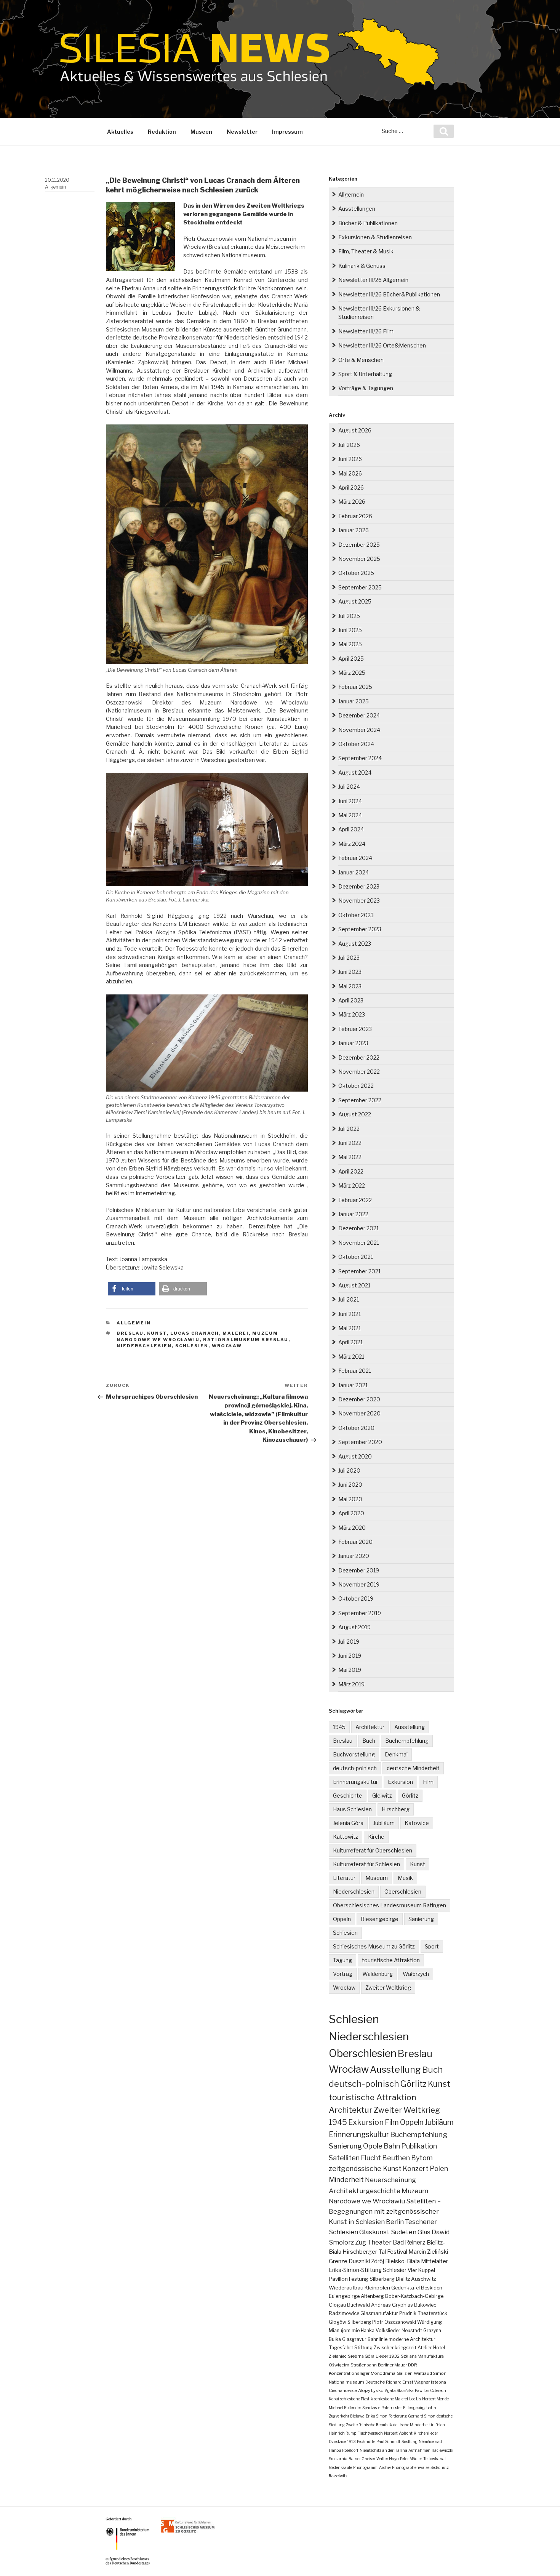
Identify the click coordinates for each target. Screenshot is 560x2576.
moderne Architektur (412, 2339)
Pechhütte (366, 2442)
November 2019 (359, 1584)
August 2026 (355, 430)
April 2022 (351, 1171)
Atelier (425, 2348)
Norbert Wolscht (398, 2433)
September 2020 (360, 1442)
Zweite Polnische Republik (369, 2425)
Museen (201, 132)
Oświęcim (339, 2365)
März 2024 (352, 844)
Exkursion (400, 1782)
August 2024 (355, 772)
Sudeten (404, 2232)
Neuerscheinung (390, 2180)
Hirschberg (396, 1809)
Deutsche (375, 2382)
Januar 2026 (354, 530)
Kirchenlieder (426, 2433)
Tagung (342, 1960)
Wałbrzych (416, 1974)
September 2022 (360, 1100)
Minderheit (346, 2180)
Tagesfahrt (341, 2348)
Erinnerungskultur (355, 1782)
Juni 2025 (350, 630)
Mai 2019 (350, 1670)
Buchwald (358, 2305)
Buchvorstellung (354, 1754)
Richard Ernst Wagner (408, 2382)
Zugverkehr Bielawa (347, 2416)
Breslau (130, 1333)
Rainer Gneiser (362, 2459)
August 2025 (355, 601)
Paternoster (392, 2408)
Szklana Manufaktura (422, 2356)
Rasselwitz (338, 2476)
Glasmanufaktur (379, 2313)
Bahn (392, 2146)
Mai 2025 (350, 644)
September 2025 (360, 587)
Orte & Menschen (361, 360)
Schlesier (395, 2270)
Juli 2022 (349, 1129)
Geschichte (348, 1796)
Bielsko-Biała (402, 2261)
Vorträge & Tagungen (366, 388)
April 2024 (351, 829)
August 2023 (355, 944)
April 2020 (351, 1513)
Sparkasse (371, 2408)
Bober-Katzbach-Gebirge (414, 2296)
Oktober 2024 (356, 744)
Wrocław (227, 1346)
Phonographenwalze (411, 2467)
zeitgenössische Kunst (365, 2169)
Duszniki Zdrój (366, 2261)
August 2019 (354, 1627)
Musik (405, 1878)
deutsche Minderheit (413, 1768)
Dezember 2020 (359, 1399)
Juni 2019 (350, 1656)
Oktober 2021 (356, 1257)
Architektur (370, 1727)
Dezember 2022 (359, 1057)
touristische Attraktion (391, 1960)
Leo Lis (415, 2399)
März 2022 (352, 1186)
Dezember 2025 (359, 545)
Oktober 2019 (356, 1599)
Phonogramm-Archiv (372, 2467)
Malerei (236, 1333)
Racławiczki (442, 2450)
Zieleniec (338, 2356)
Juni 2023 (350, 972)
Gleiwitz (382, 1796)
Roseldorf (350, 2450)
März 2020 (352, 1528)
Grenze (338, 2261)
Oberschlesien (403, 1892)
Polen (439, 2169)
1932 (394, 2356)
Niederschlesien (144, 1346)
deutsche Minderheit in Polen (419, 2425)
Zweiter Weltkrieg (388, 1988)
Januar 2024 (354, 872)
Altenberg (372, 2296)
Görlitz (410, 1796)
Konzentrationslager (349, 2373)
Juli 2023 (349, 958)
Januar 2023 (353, 1043)
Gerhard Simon (422, 2416)
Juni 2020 (350, 1485)
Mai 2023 (350, 986)
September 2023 (360, 929)
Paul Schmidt (388, 2442)
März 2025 (352, 673)
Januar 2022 (353, 1214)
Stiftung (363, 2348)
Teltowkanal (434, 2459)
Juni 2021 (350, 1314)
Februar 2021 (355, 1371)
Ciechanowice (343, 2390)
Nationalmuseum (346, 2382)
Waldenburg (378, 1974)
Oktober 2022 (356, 1086)
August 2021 (354, 1285)
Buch (369, 1741)
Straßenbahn (364, 2365)
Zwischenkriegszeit (395, 2348)
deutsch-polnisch (355, 1768)
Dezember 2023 (359, 886)
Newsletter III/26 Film (366, 331)
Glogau (337, 2305)
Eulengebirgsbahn (420, 2408)
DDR (413, 2365)
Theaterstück (432, 2313)
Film (428, 1782)
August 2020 (355, 1456)
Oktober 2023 (356, 915)
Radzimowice (344, 2313)
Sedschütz (440, 2467)
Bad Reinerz (409, 2242)
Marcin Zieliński (428, 2252)
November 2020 (359, 1413)
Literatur (344, 1878)
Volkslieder (388, 2330)
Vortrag (343, 1974)
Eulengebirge (344, 2296)
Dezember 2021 (358, 1228)
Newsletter (242, 132)
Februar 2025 (355, 687)
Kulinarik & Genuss (362, 266)
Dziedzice (337, 2442)
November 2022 (359, 1072)
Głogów (338, 2322)
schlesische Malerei (391, 2399)
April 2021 (350, 1342)
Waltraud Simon (430, 2373)
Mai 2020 (350, 1499)
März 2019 (351, 1684)
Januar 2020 (354, 1556)
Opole (373, 2146)
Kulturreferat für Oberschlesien (373, 1850)
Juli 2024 (349, 787)
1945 (339, 1727)
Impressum (287, 132)
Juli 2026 (349, 445)
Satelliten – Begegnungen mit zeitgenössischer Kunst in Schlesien (385, 2211)
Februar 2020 (355, 1542)
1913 (351, 2442)
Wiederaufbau (346, 2288)
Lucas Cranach (195, 1333)
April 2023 (351, 1000)
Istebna (438, 2382)
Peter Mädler (411, 2459)
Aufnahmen (419, 2450)
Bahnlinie (378, 2339)
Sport (432, 1946)
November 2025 (359, 559)
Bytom (422, 2158)
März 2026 (352, 502)
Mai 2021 (350, 1328)
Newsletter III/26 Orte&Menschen (382, 345)
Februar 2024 (355, 858)
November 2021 (359, 1243)
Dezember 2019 (359, 1570)
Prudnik (408, 2313)
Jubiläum (384, 1823)
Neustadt (412, 2330)
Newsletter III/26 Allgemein (373, 280)
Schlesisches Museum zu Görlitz (374, 1946)
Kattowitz (346, 1837)
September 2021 (359, 1271)
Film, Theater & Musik (366, 251)
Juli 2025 (349, 616)
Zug (361, 2242)
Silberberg (359, 2322)
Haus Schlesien (352, 1809)
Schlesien (192, 1346)
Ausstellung (410, 1727)
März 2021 (351, 1357)
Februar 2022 (355, 1200)
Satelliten (344, 2158)
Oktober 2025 (356, 573)
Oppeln (342, 1919)
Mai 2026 (350, 473)
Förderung (398, 2416)
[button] (132, 1289)
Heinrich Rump (342, 2433)
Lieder (382, 2356)
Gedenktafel (406, 2288)
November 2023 (359, 901)
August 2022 (355, 1114)
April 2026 (351, 488)
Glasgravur (354, 2339)
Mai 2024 (350, 815)
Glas (424, 2232)
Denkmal (396, 1754)
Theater (379, 2242)
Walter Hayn (388, 2459)
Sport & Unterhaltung (365, 374)
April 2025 (351, 659)
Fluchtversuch (370, 2433)
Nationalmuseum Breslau (246, 1340)
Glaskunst (374, 2232)
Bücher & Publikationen (368, 223)
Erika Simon (377, 2416)
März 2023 (352, 1014)
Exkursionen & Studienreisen (375, 237)
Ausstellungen (357, 209)
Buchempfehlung (407, 1741)
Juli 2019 (349, 1642)
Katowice (417, 1823)
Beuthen (396, 2158)
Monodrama (383, 2373)
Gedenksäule (340, 2467)
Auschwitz (423, 2279)
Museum (377, 1878)
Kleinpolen (377, 2288)
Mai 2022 (350, 1157)
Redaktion (162, 132)
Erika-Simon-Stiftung (355, 2270)
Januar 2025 (354, 701)
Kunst (157, 1333)
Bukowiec (425, 2305)
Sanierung (421, 1919)
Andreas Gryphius (392, 2305)
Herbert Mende (435, 2399)
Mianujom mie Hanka (352, 2330)
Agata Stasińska (399, 2390)
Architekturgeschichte (365, 2191)
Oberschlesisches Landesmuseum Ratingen (390, 1905)
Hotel (439, 2348)
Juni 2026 (350, 459)
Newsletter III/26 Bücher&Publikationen (389, 294)
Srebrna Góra (361, 2356)
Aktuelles (120, 132)
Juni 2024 (350, 801)
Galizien (405, 2373)
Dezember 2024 (359, 715)
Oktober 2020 (356, 1428)
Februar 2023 (355, 1029)
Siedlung (410, 2442)
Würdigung (430, 2322)
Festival (397, 2252)
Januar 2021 (353, 1385)
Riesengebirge (380, 1919)
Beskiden (432, 2288)
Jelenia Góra (348, 1823)
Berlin (395, 2222)
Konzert (416, 2169)
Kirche (376, 1837)
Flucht (371, 2158)
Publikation (419, 2146)
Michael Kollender (345, 2408)
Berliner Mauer (392, 2365)
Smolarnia (338, 2459)
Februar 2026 (355, 516)
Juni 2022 (350, 1143)
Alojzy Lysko (371, 2390)
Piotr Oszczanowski (394, 2322)
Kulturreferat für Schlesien (366, 1864)
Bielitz (403, 2279)
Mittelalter (434, 2261)
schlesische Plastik (357, 2399)
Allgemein (55, 187)
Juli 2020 (349, 1471)
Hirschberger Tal (364, 2252)
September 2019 (360, 1613)
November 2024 (359, 730)
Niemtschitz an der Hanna (383, 2450)
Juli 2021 (349, 1299)
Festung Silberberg (372, 2279)
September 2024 (360, 758)
